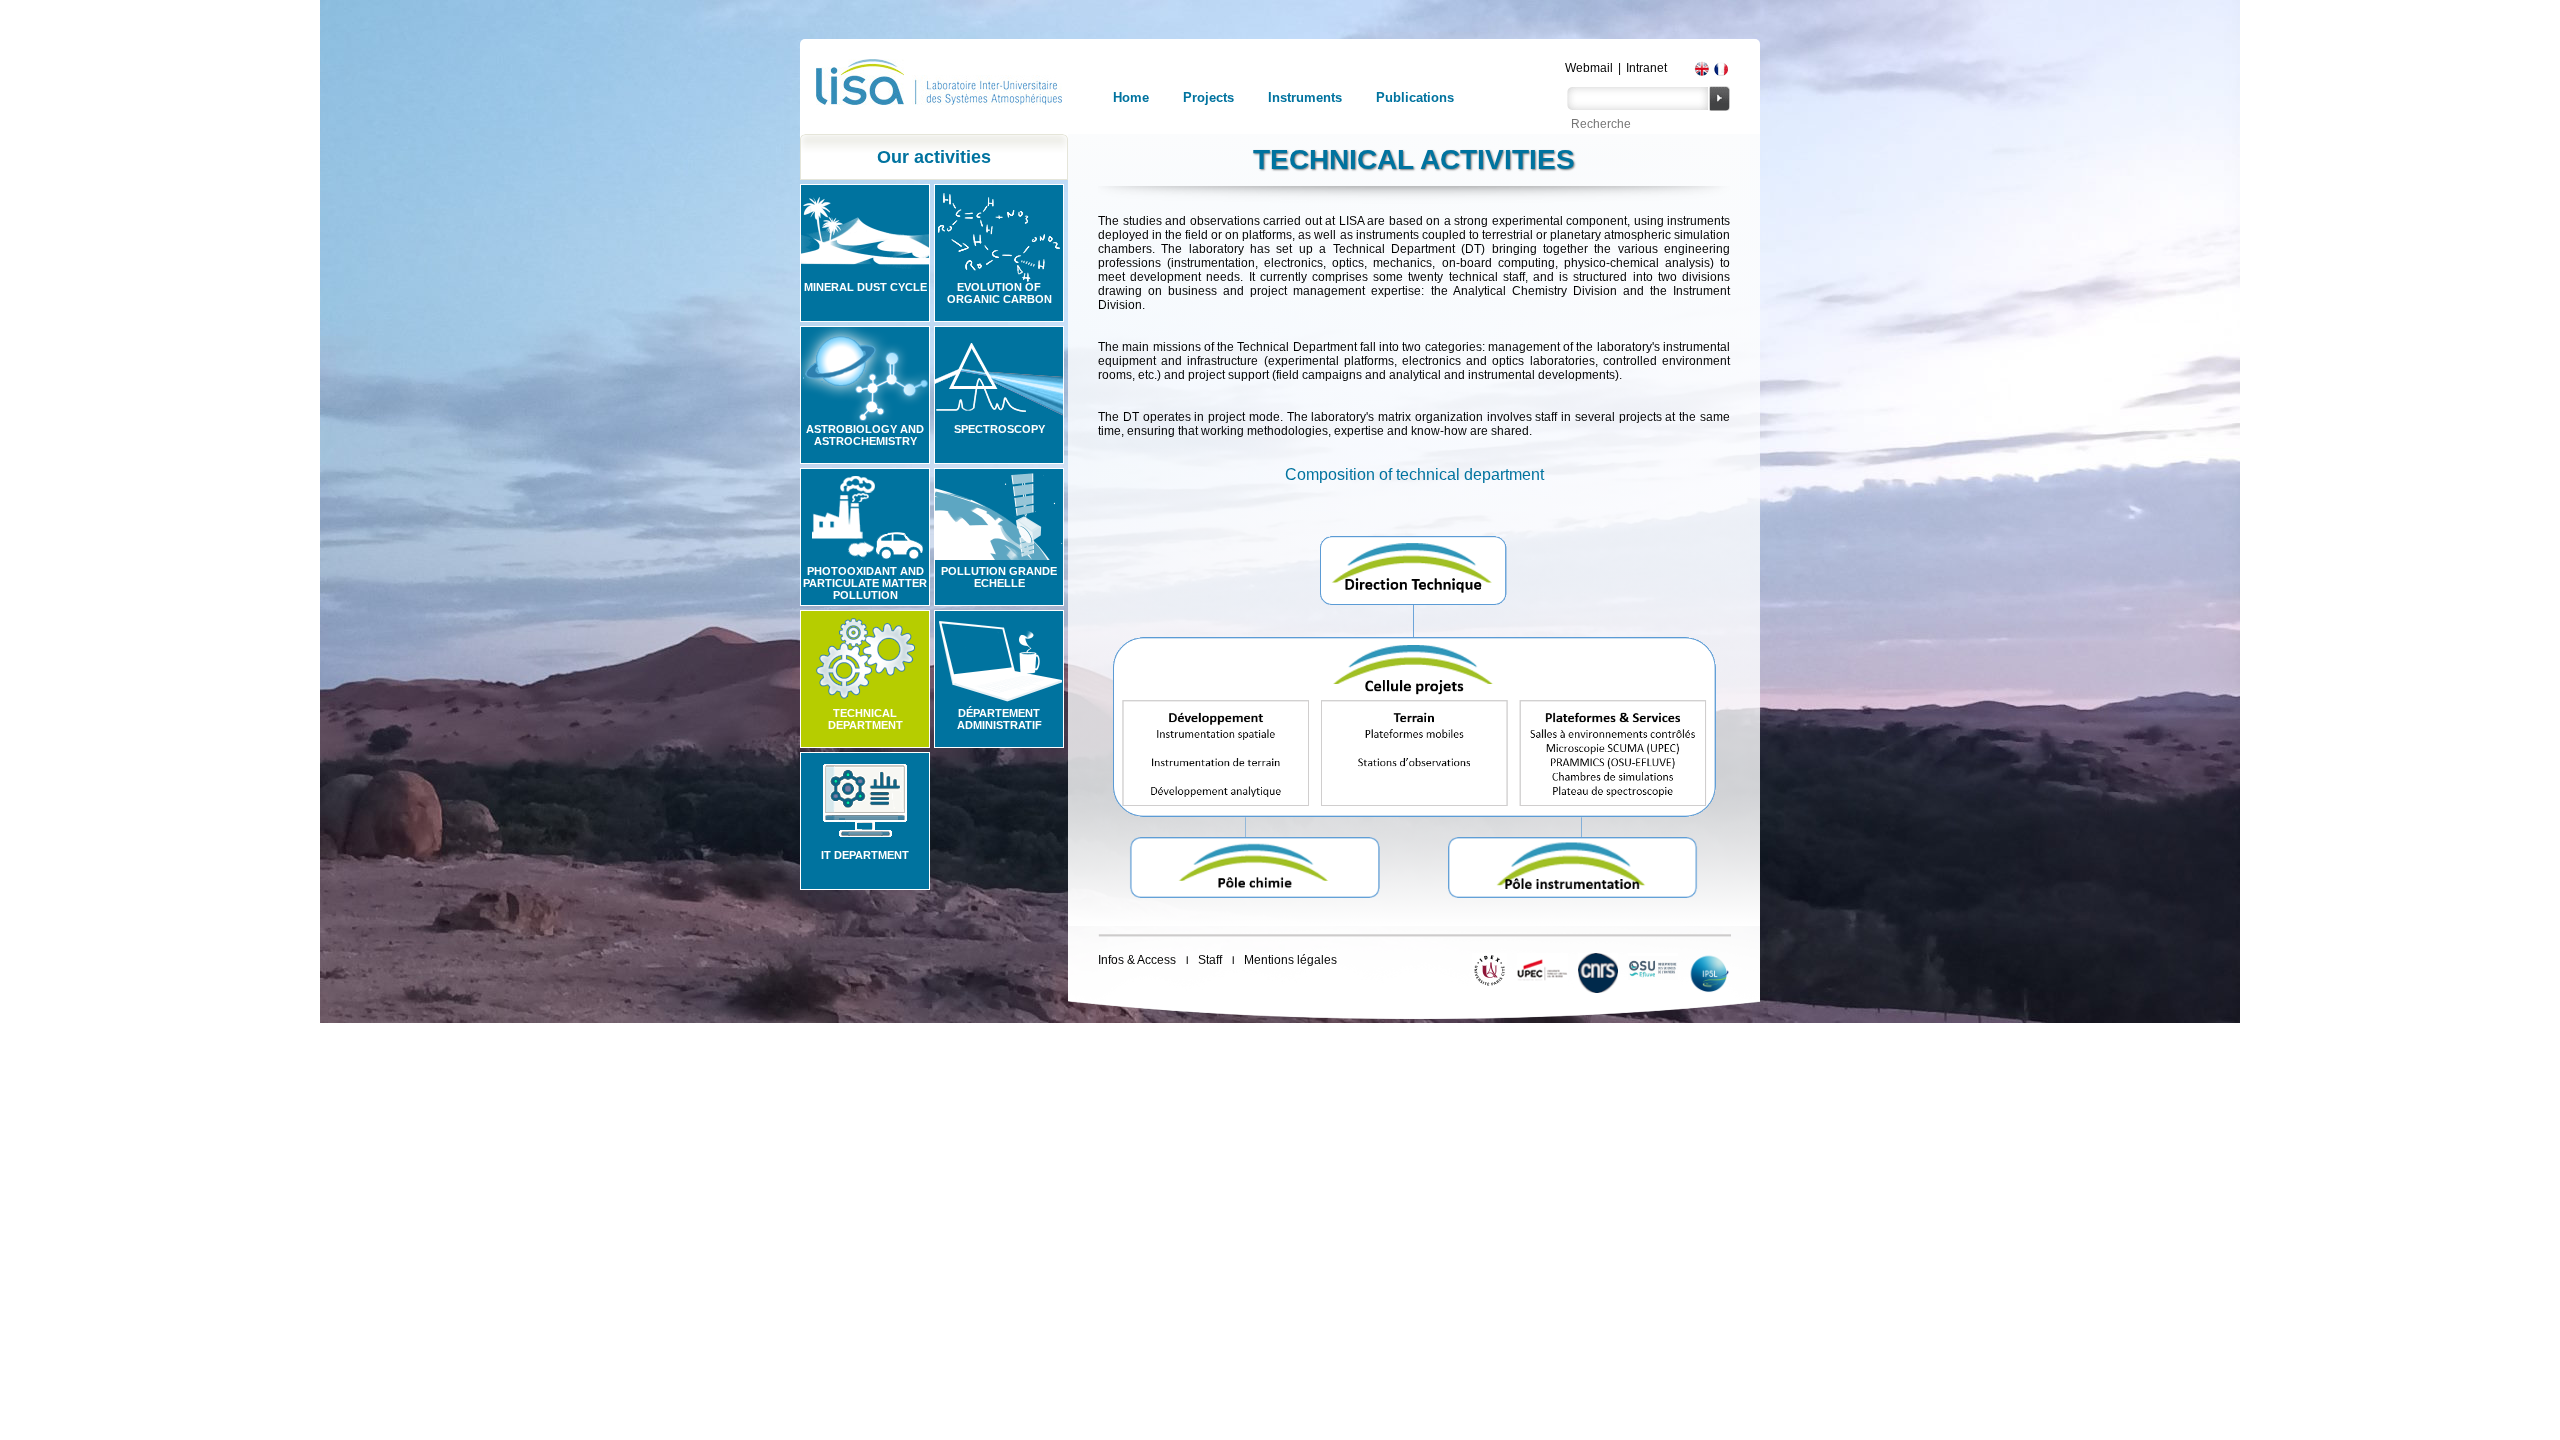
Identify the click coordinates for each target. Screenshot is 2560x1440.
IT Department (865, 855)
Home (1131, 97)
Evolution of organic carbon (999, 293)
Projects (1208, 97)
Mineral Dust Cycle (865, 287)
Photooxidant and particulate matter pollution (865, 583)
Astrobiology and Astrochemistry (865, 435)
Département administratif (999, 719)
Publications (1415, 97)
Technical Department (865, 719)
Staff (1210, 960)
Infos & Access (1137, 960)
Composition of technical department (1414, 474)
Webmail (1589, 68)
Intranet (1646, 68)
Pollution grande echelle (999, 577)
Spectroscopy (999, 429)
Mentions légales (1290, 960)
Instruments (1305, 97)
